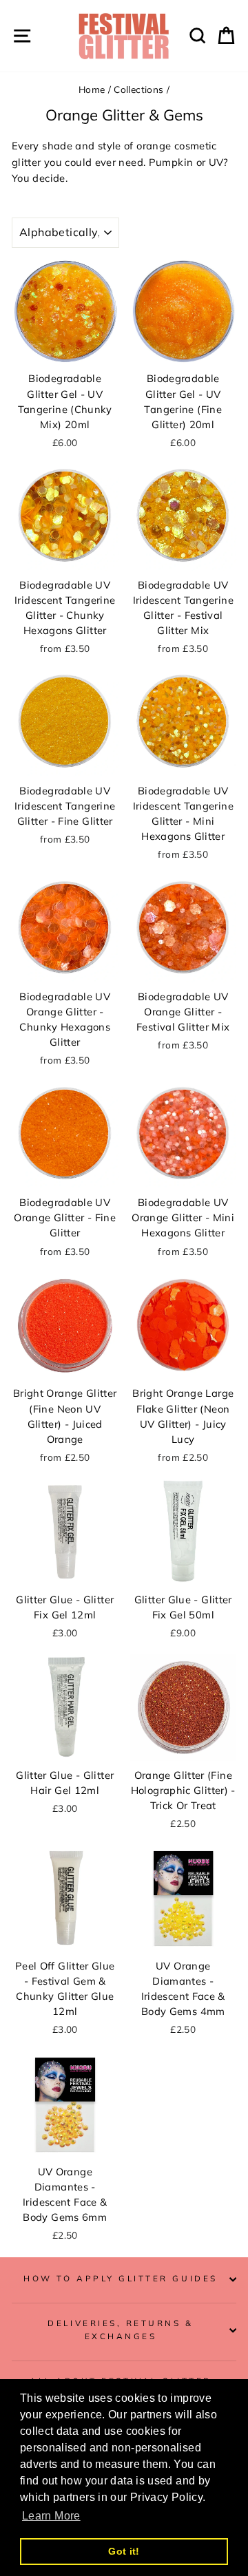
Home (92, 89)
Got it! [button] (124, 2551)
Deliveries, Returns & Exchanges (120, 2330)
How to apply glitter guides (120, 2278)
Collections (138, 89)
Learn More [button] (51, 2516)
